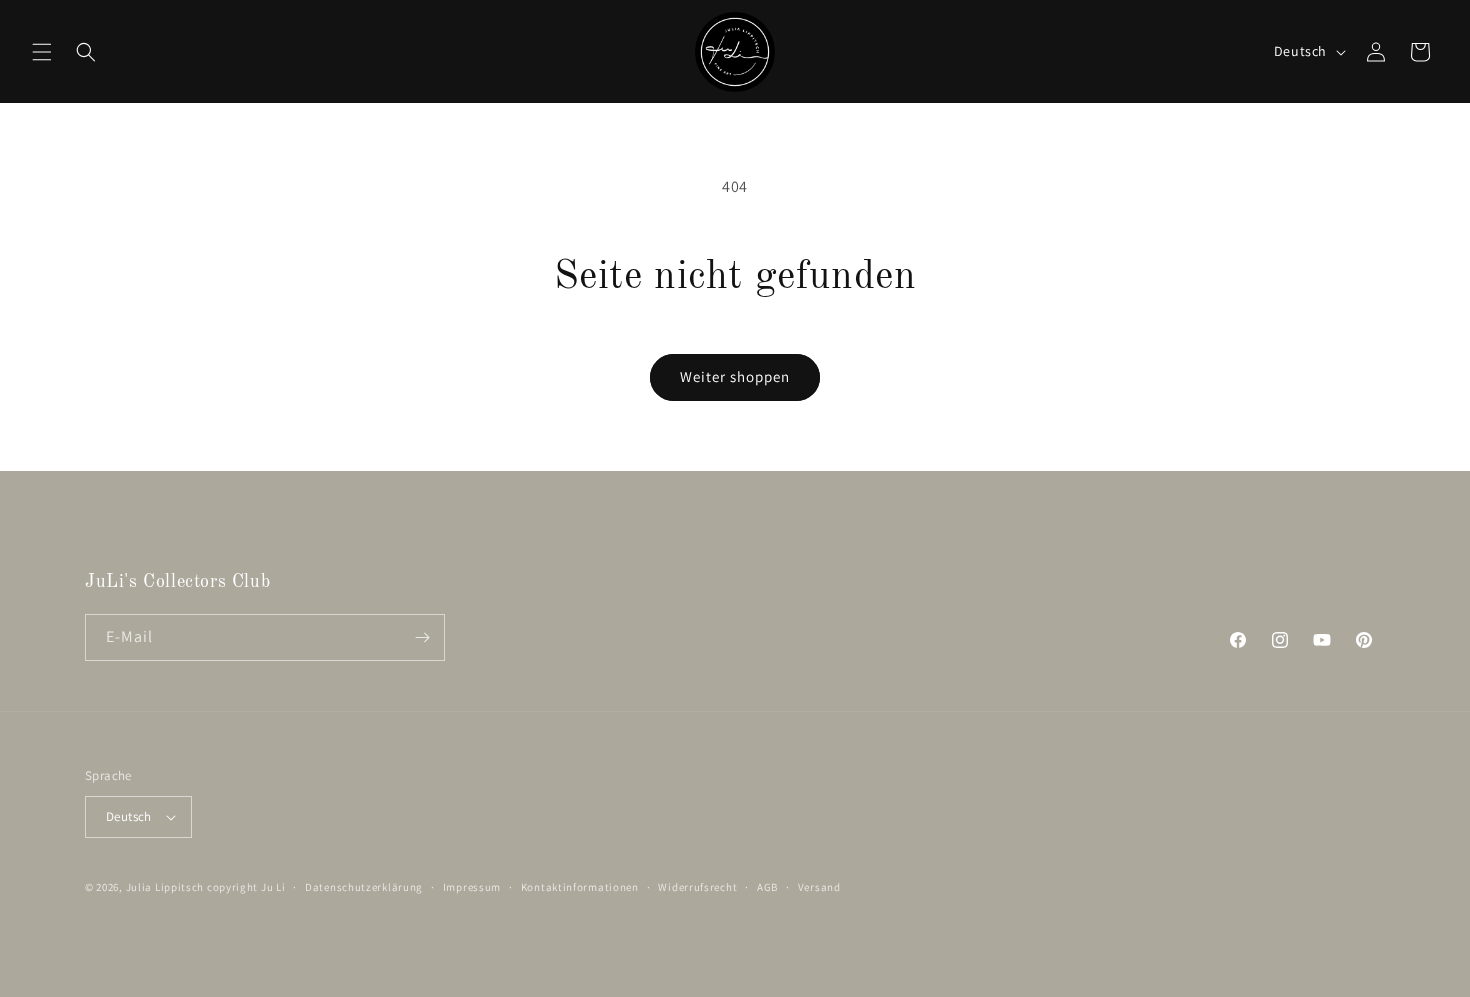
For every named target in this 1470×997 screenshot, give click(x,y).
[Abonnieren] (422, 637)
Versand (819, 887)
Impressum (472, 887)
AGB (767, 887)
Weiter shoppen (735, 376)
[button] (42, 52)
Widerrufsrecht (697, 887)
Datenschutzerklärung (364, 887)
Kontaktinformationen (580, 887)
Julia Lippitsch (165, 887)
